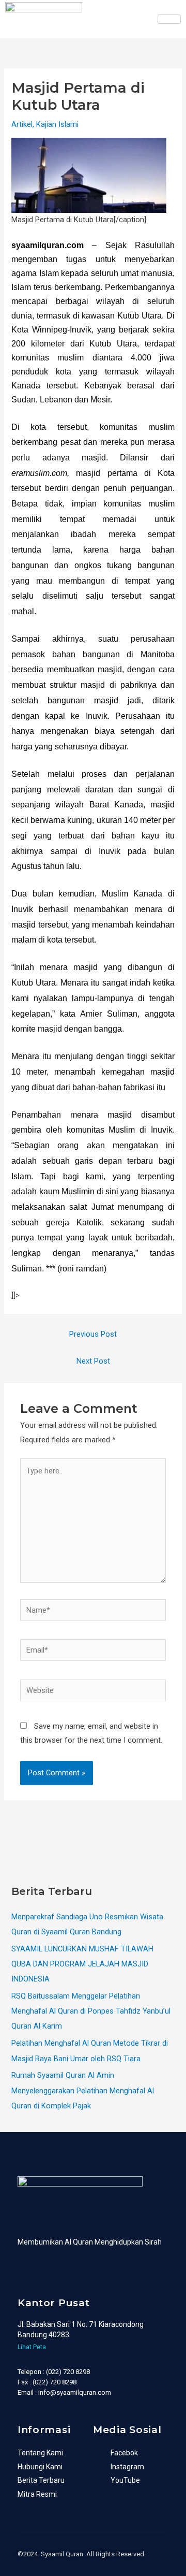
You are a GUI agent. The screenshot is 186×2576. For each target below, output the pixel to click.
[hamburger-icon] (169, 19)
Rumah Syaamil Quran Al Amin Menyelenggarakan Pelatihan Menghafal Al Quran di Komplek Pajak (83, 2090)
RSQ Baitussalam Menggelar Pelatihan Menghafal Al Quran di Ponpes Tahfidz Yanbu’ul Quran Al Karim (91, 2011)
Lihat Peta (32, 2347)
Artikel (22, 124)
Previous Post (93, 1334)
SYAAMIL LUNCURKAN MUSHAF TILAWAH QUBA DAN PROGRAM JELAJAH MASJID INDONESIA (82, 1964)
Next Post (93, 1361)
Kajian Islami (57, 124)
